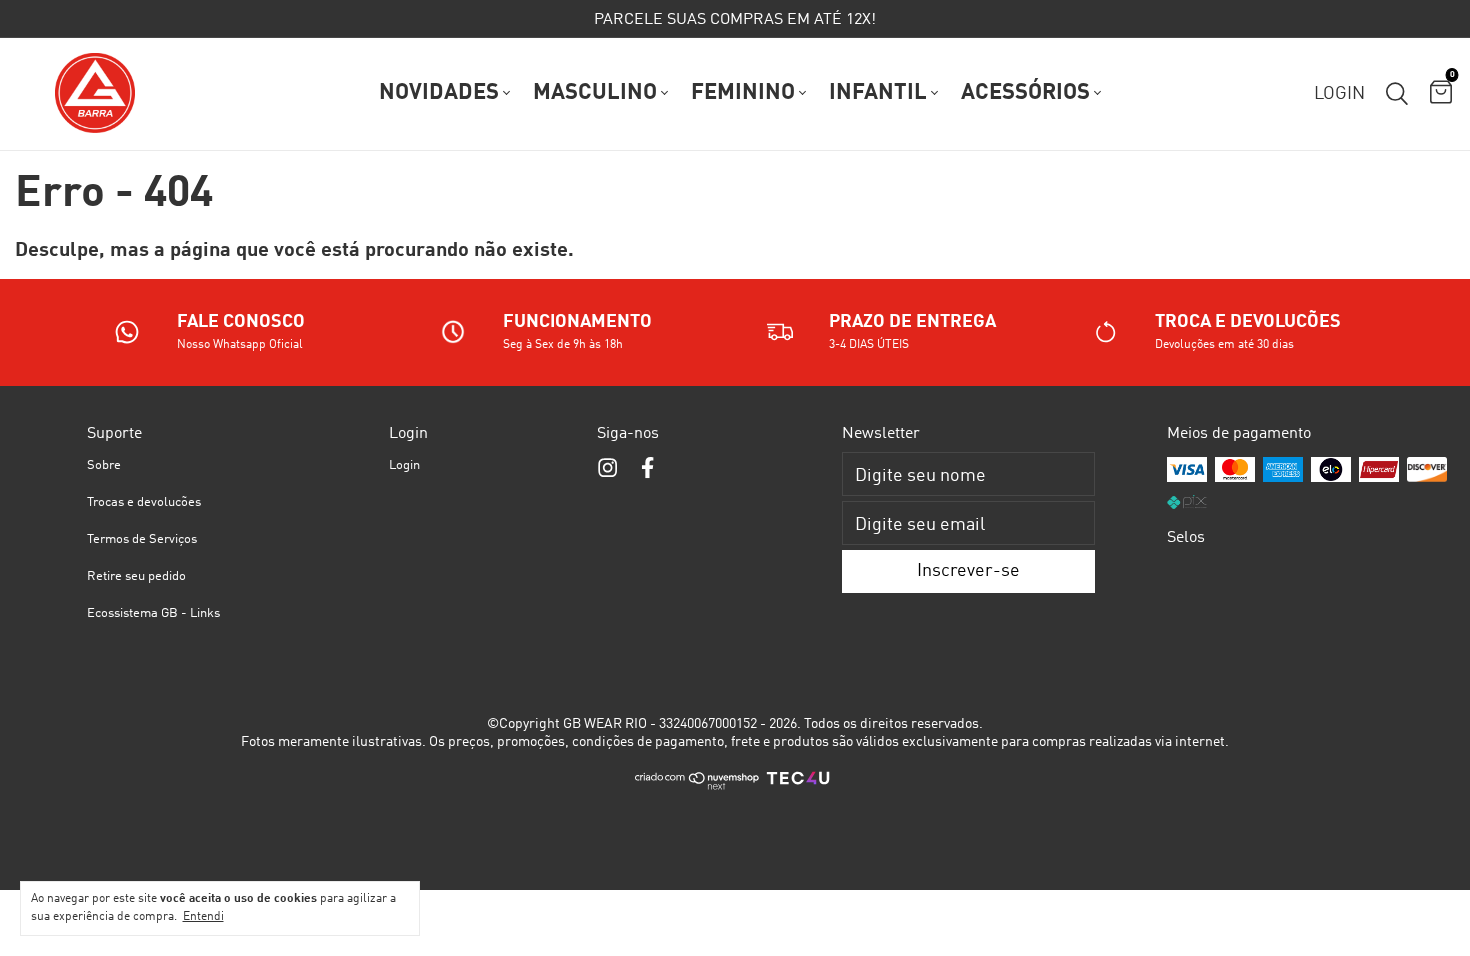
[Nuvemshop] (697, 787)
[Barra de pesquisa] (1397, 94)
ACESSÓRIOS (1025, 93)
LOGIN (1339, 94)
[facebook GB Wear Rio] (647, 469)
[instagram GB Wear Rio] (607, 469)
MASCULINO (595, 93)
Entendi (203, 917)
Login (404, 465)
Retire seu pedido (136, 576)
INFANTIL (878, 93)
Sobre (104, 465)
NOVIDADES (439, 93)
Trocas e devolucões (144, 502)
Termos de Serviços (142, 539)
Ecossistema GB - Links (153, 613)
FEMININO (743, 93)
